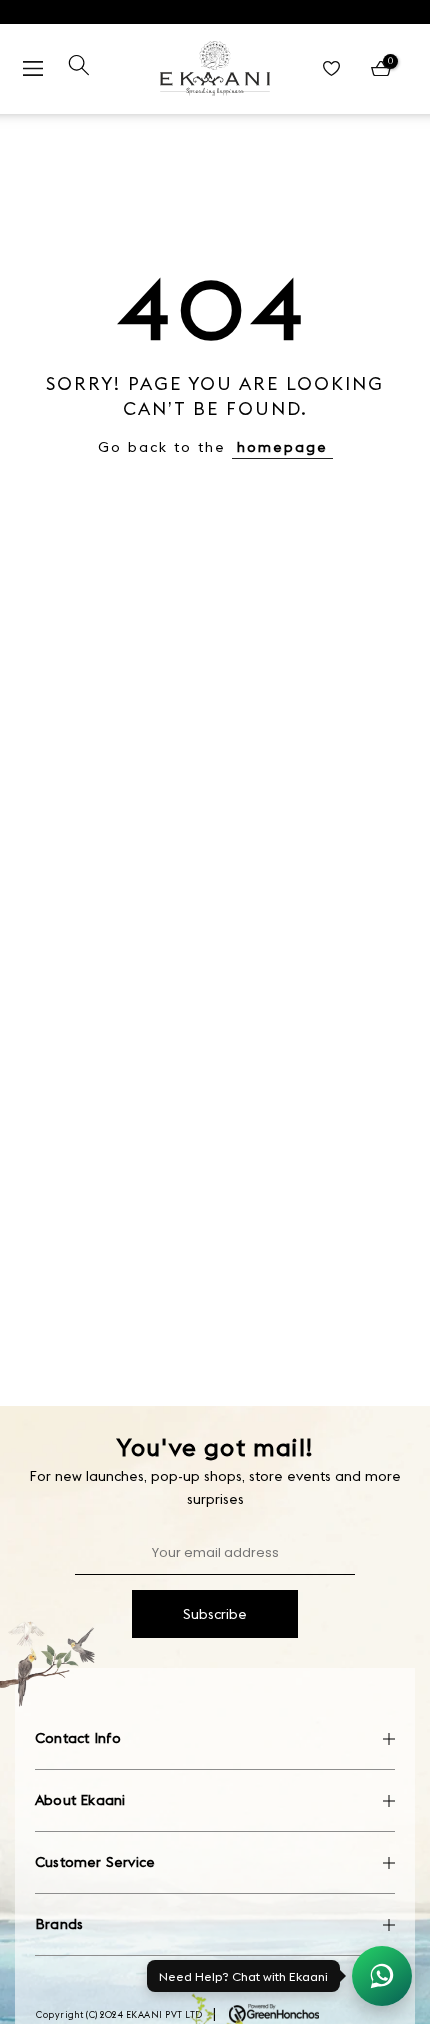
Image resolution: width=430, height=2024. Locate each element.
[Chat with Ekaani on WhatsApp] (382, 1976)
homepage (282, 447)
